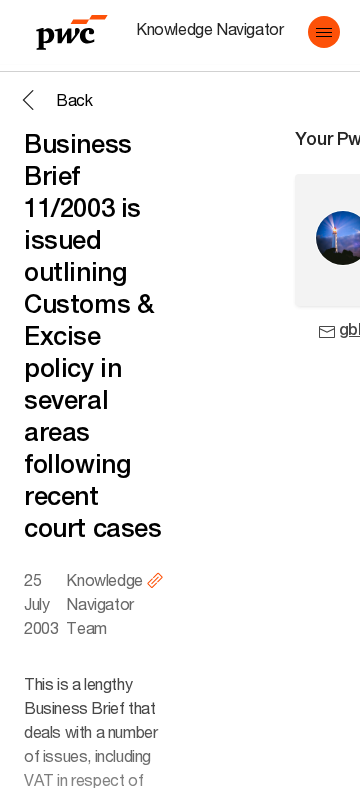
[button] (324, 32)
